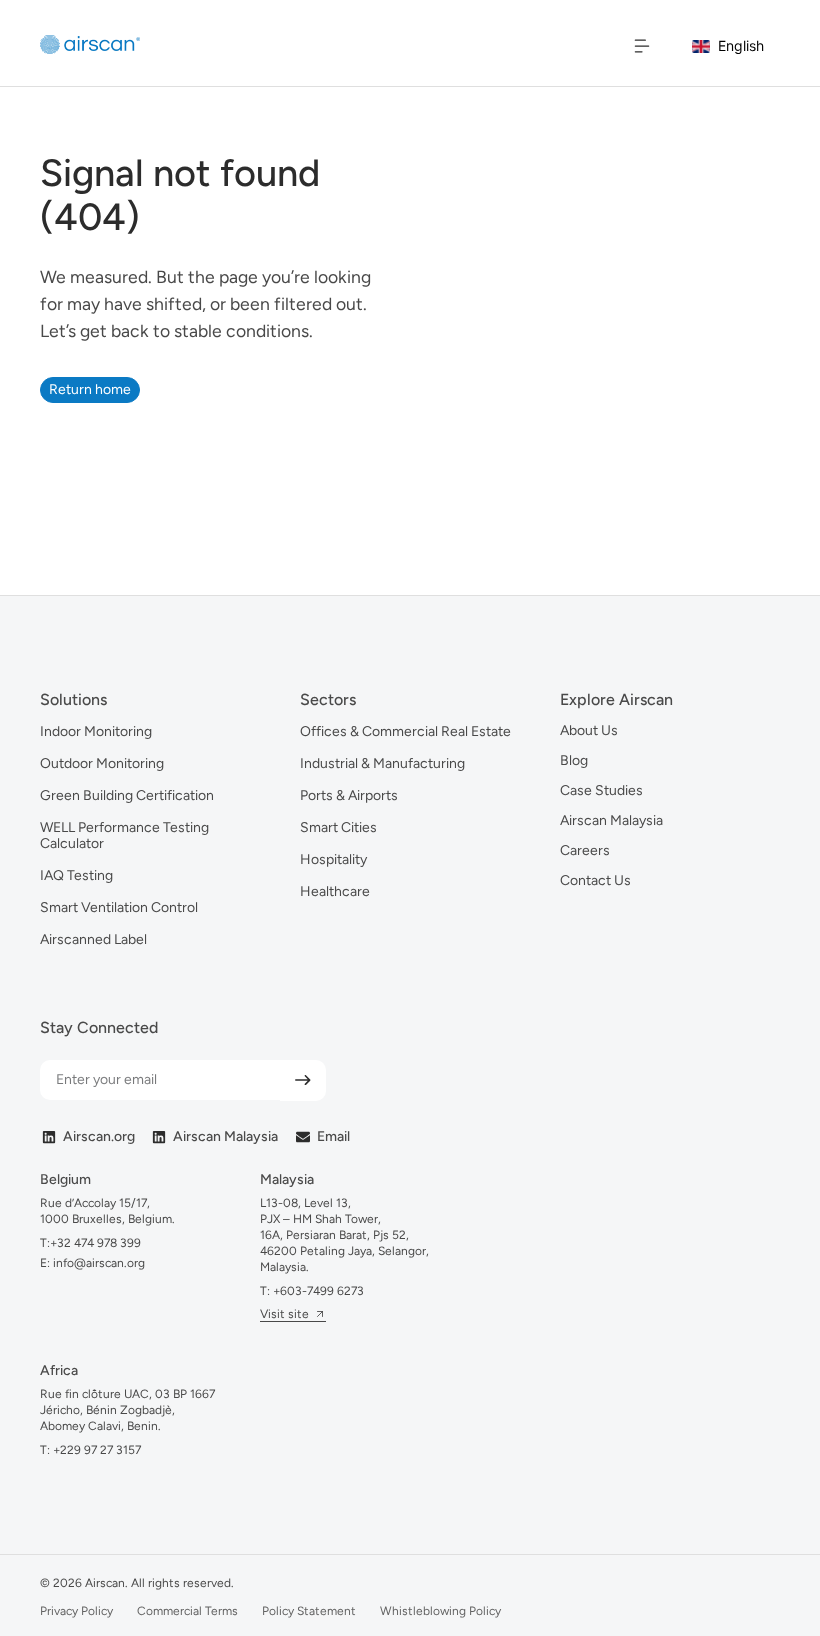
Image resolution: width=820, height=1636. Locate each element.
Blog (574, 760)
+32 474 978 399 (95, 1243)
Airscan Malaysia (611, 820)
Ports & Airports (349, 795)
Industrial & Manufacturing (382, 763)
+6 (318, 1291)
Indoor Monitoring (96, 731)
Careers (585, 850)
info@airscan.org (97, 1263)
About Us (589, 730)
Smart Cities (338, 827)
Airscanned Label (93, 939)
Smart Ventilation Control (119, 907)
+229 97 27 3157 (97, 1450)
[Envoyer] (303, 1080)
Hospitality (333, 859)
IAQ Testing (76, 875)
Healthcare (335, 891)
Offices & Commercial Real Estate (405, 731)
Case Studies (601, 790)
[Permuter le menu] (642, 46)
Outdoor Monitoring (102, 763)
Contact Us (595, 880)
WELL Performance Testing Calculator (124, 835)
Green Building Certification (127, 795)
